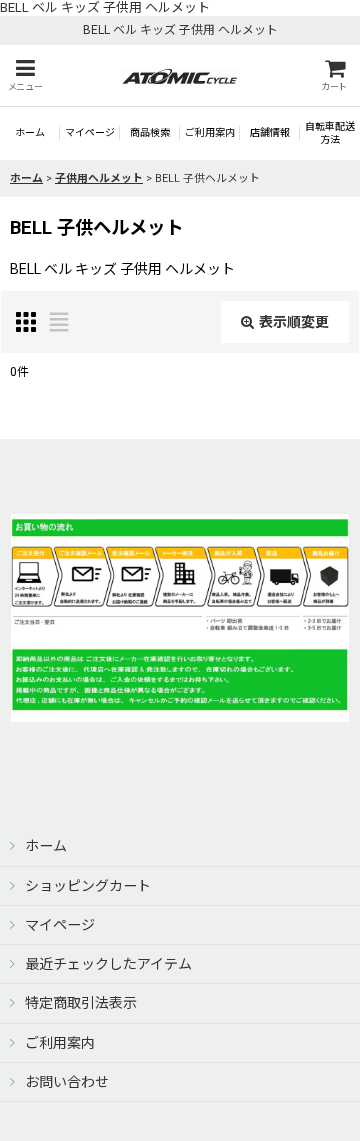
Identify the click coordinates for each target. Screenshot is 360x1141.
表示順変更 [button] (294, 322)
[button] (25, 75)
